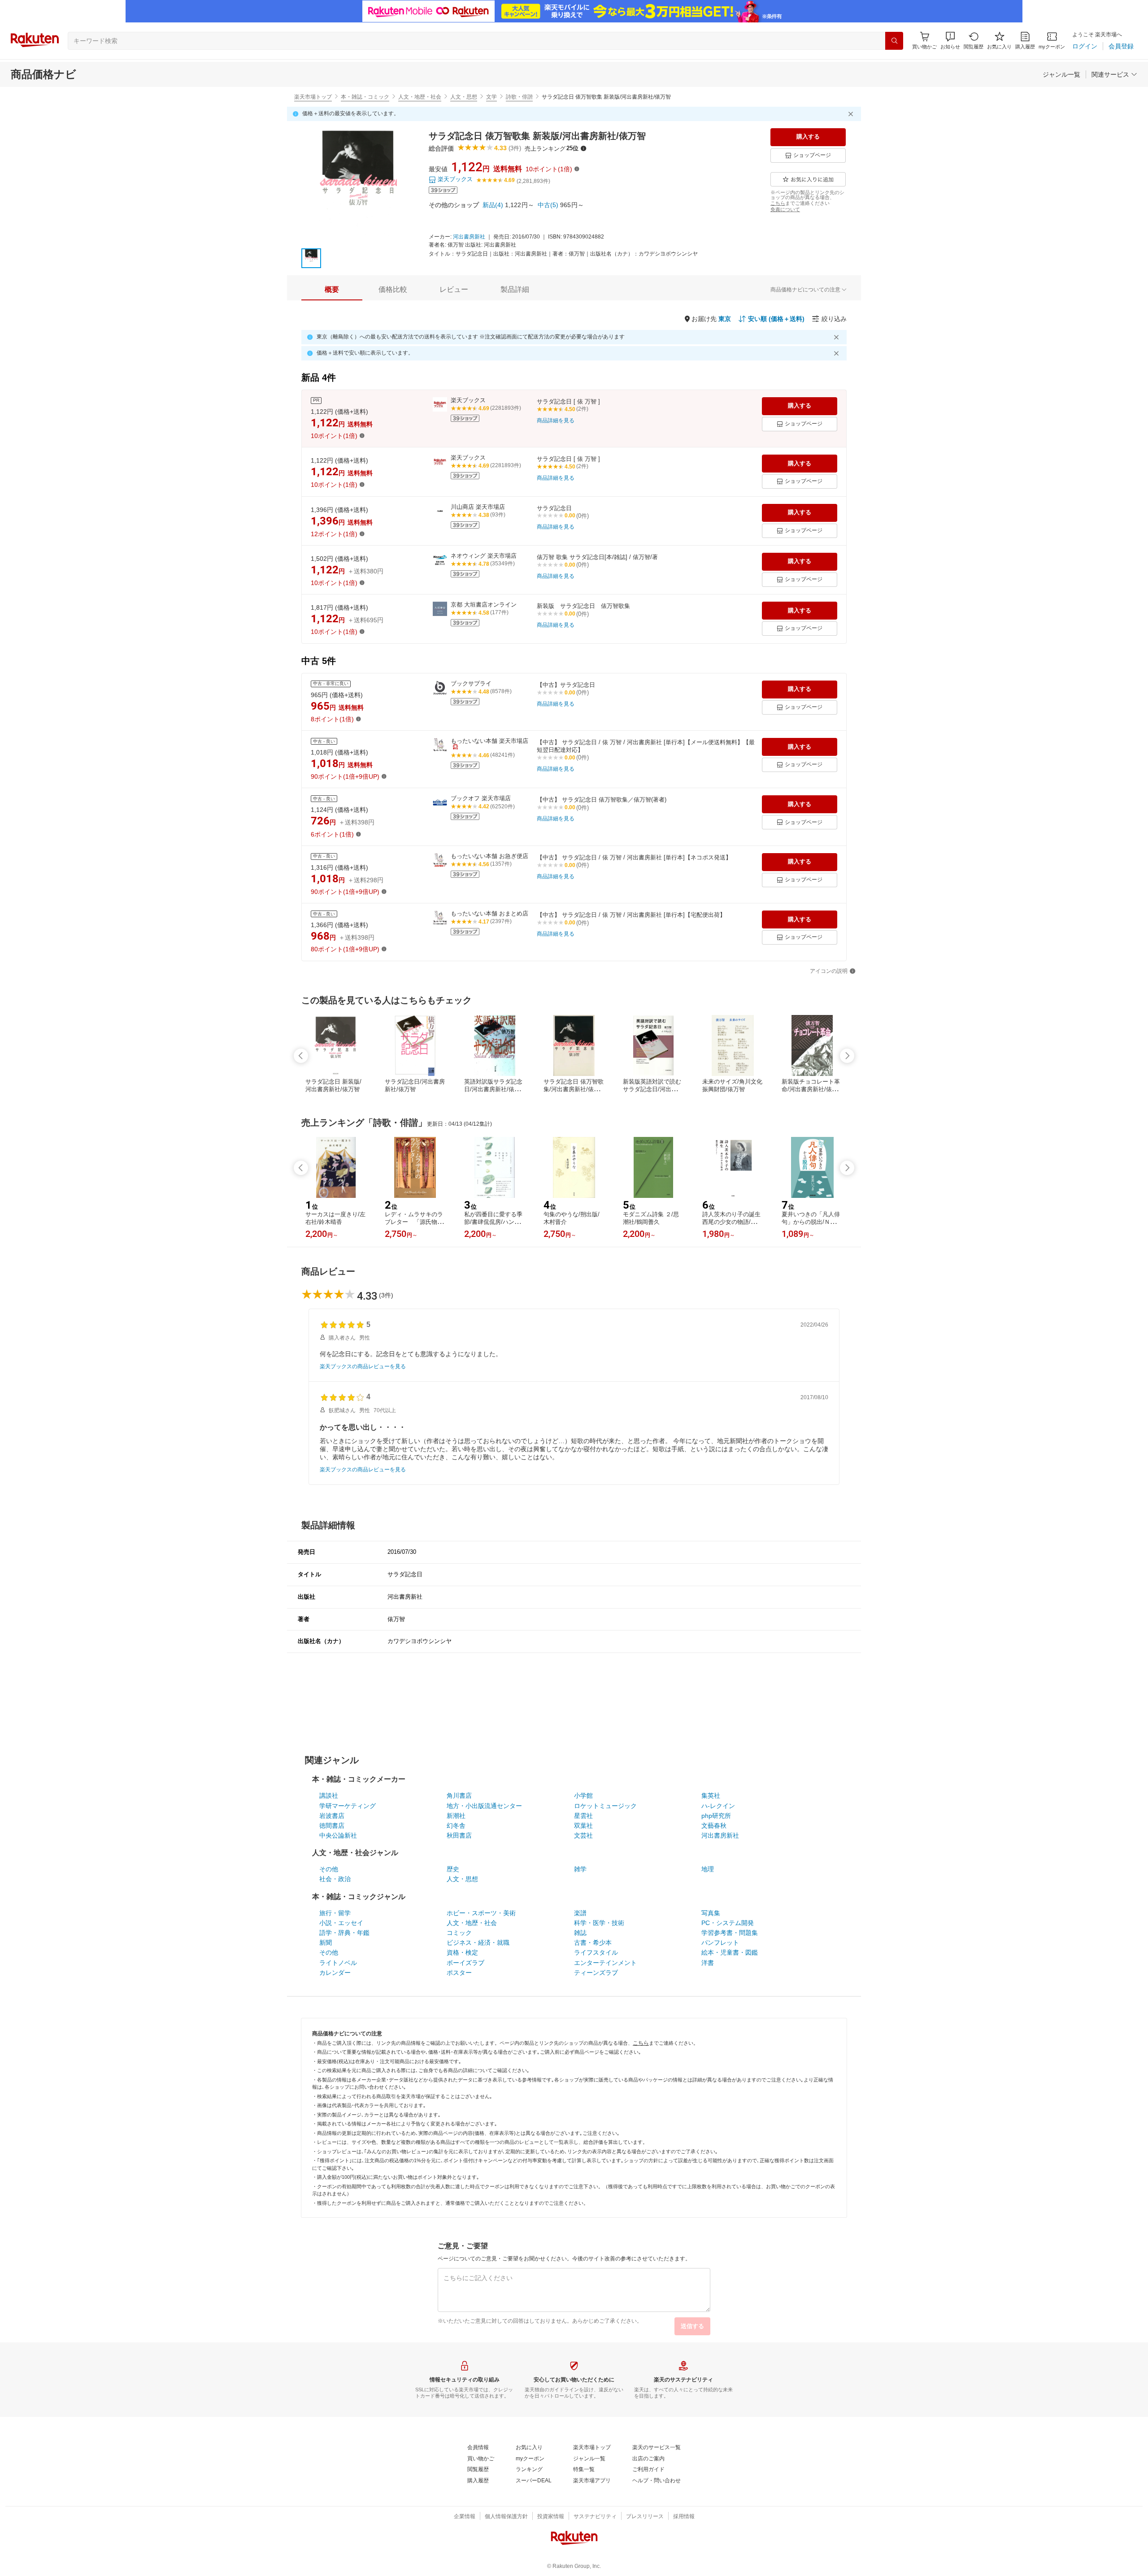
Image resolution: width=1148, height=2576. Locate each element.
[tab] (332, 290)
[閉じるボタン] (852, 114)
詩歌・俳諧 (519, 97)
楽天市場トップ (313, 97)
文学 (491, 97)
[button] (950, 41)
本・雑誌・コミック (365, 97)
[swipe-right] (847, 1056)
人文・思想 (464, 97)
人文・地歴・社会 (420, 97)
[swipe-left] (301, 1056)
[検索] (894, 41)
